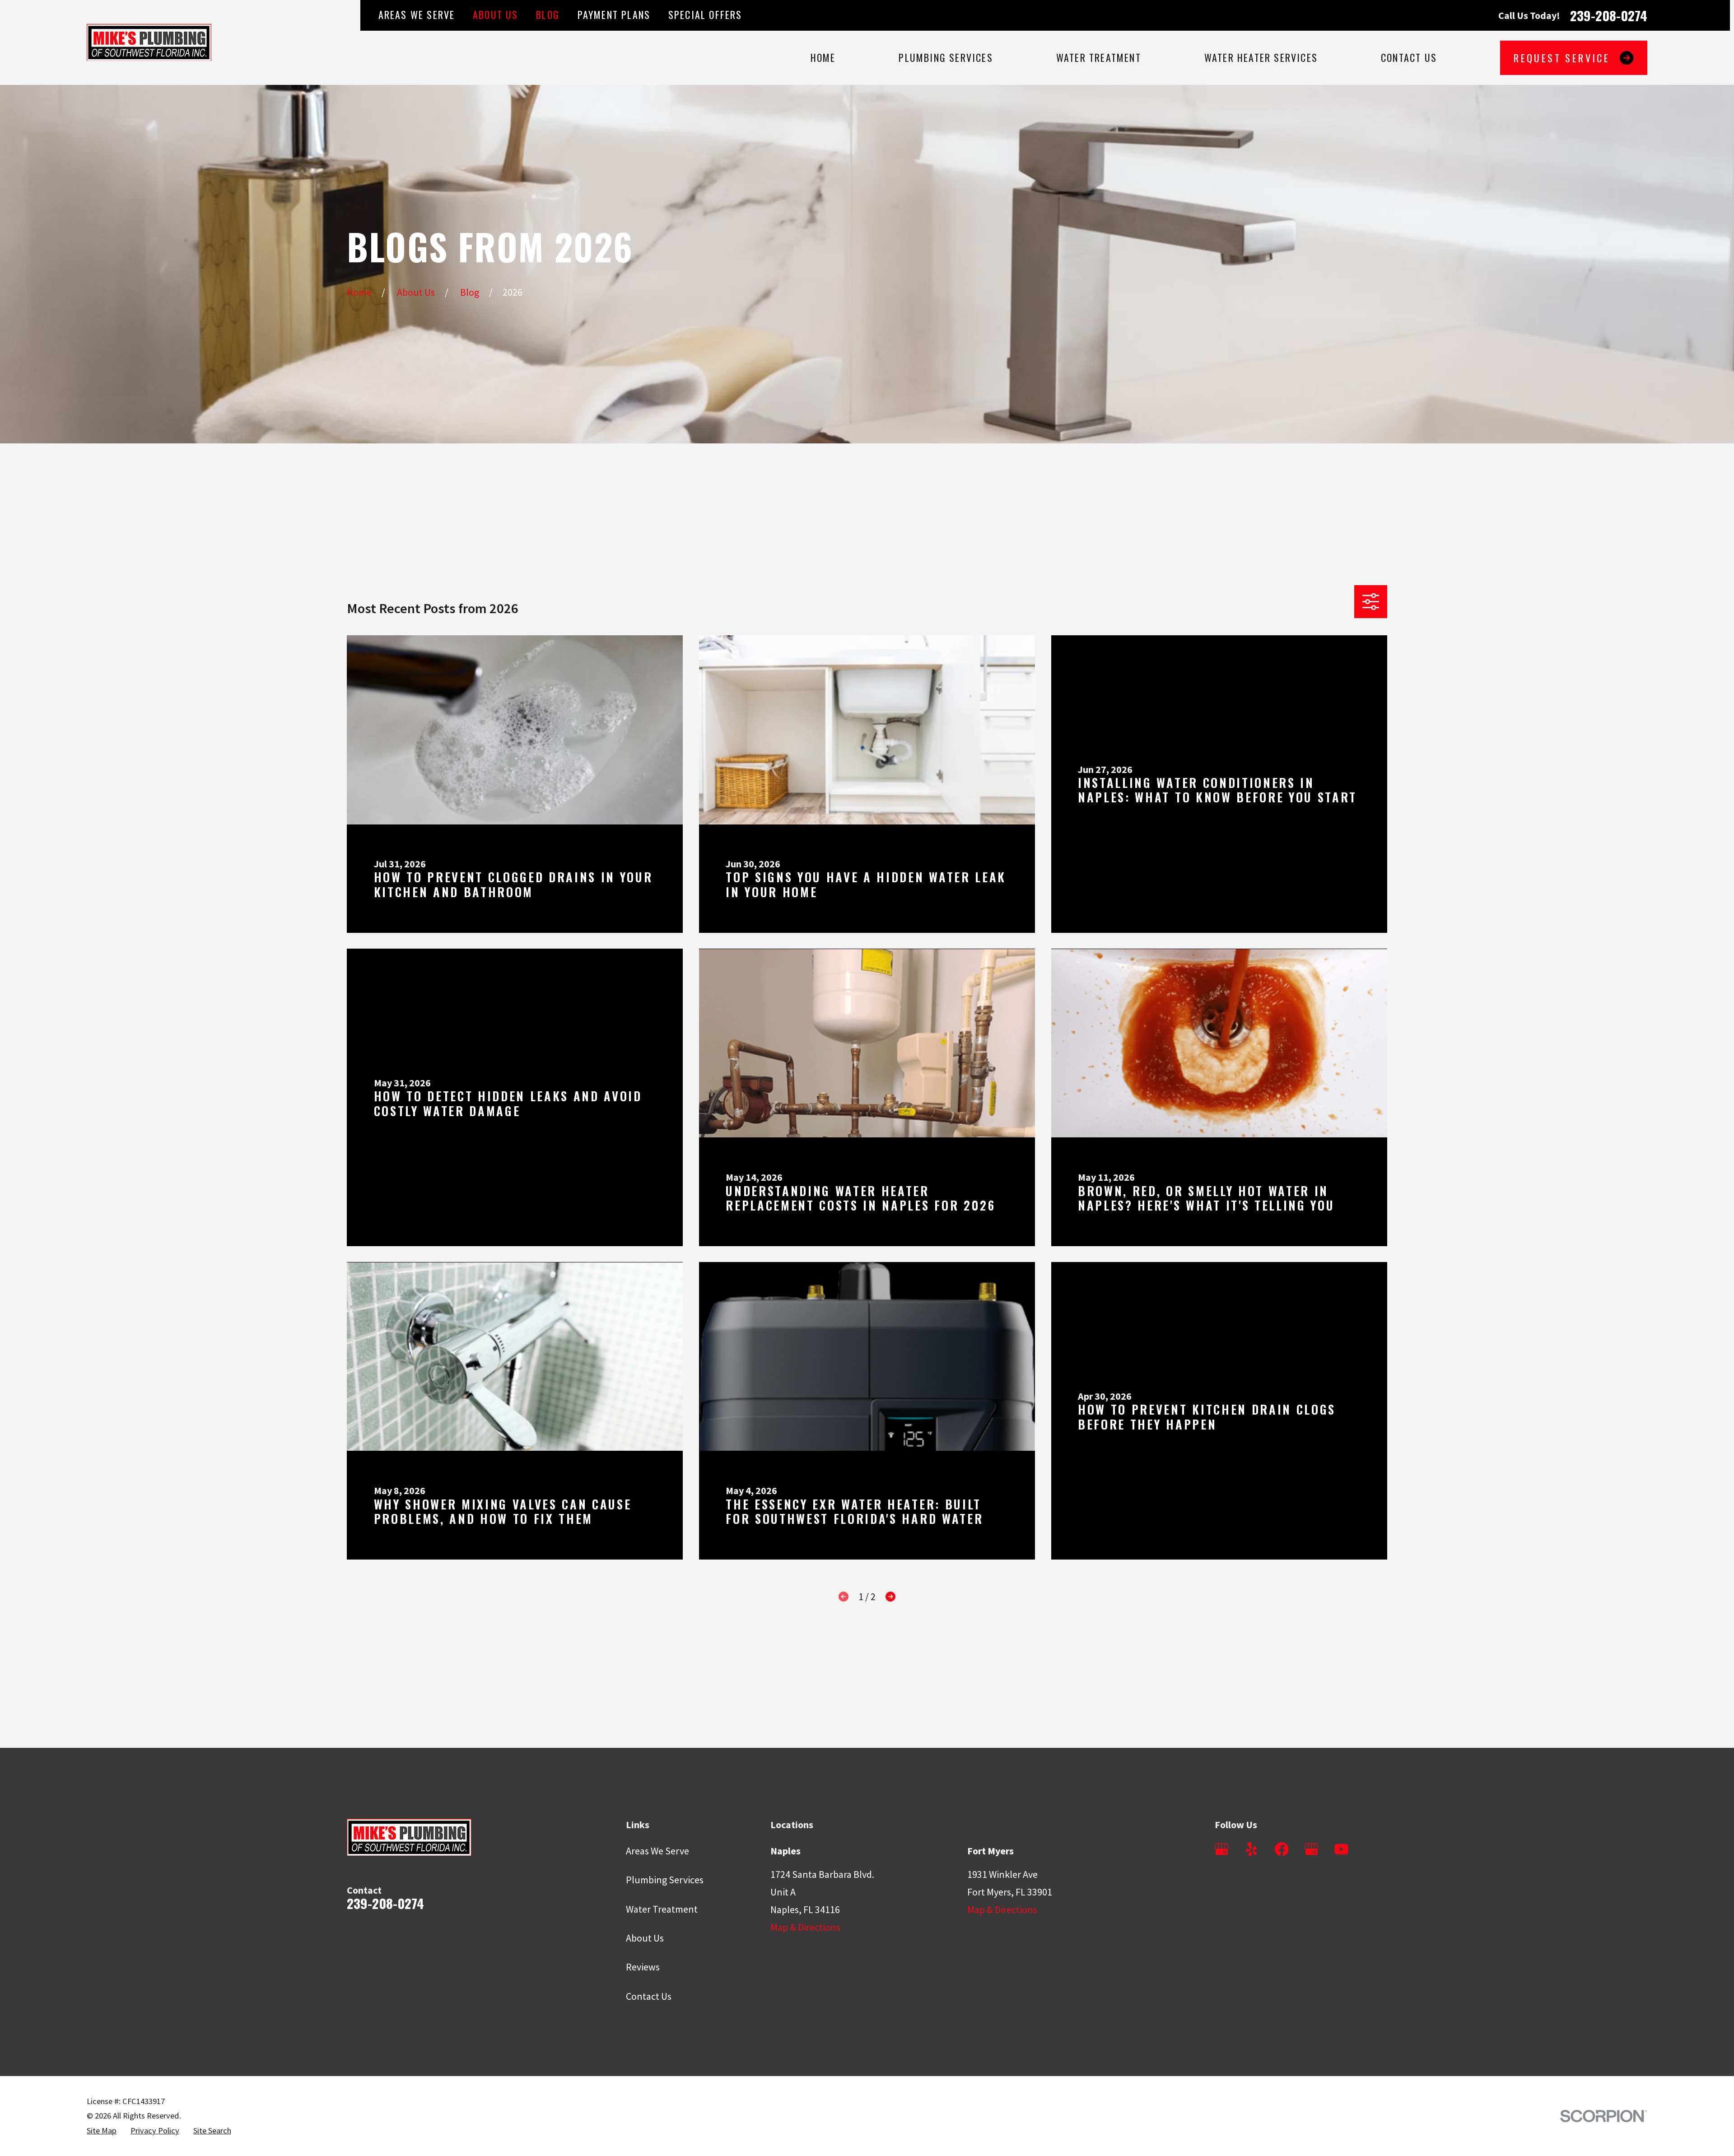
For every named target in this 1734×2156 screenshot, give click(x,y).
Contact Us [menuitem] (1409, 57)
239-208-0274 (1609, 15)
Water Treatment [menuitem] (1099, 57)
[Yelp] (1252, 1849)
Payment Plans (614, 14)
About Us (496, 14)
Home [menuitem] (823, 57)
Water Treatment (662, 1909)
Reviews (643, 1967)
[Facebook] (1282, 1849)
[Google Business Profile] (1222, 1849)
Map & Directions (805, 1927)
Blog (548, 14)
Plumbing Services (665, 1880)
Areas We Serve (417, 14)
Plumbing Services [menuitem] (946, 57)
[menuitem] (102, 2131)
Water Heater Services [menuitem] (1261, 57)
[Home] (149, 42)
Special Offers (705, 14)
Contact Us (649, 1996)
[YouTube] (1341, 1849)
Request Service (1562, 58)
